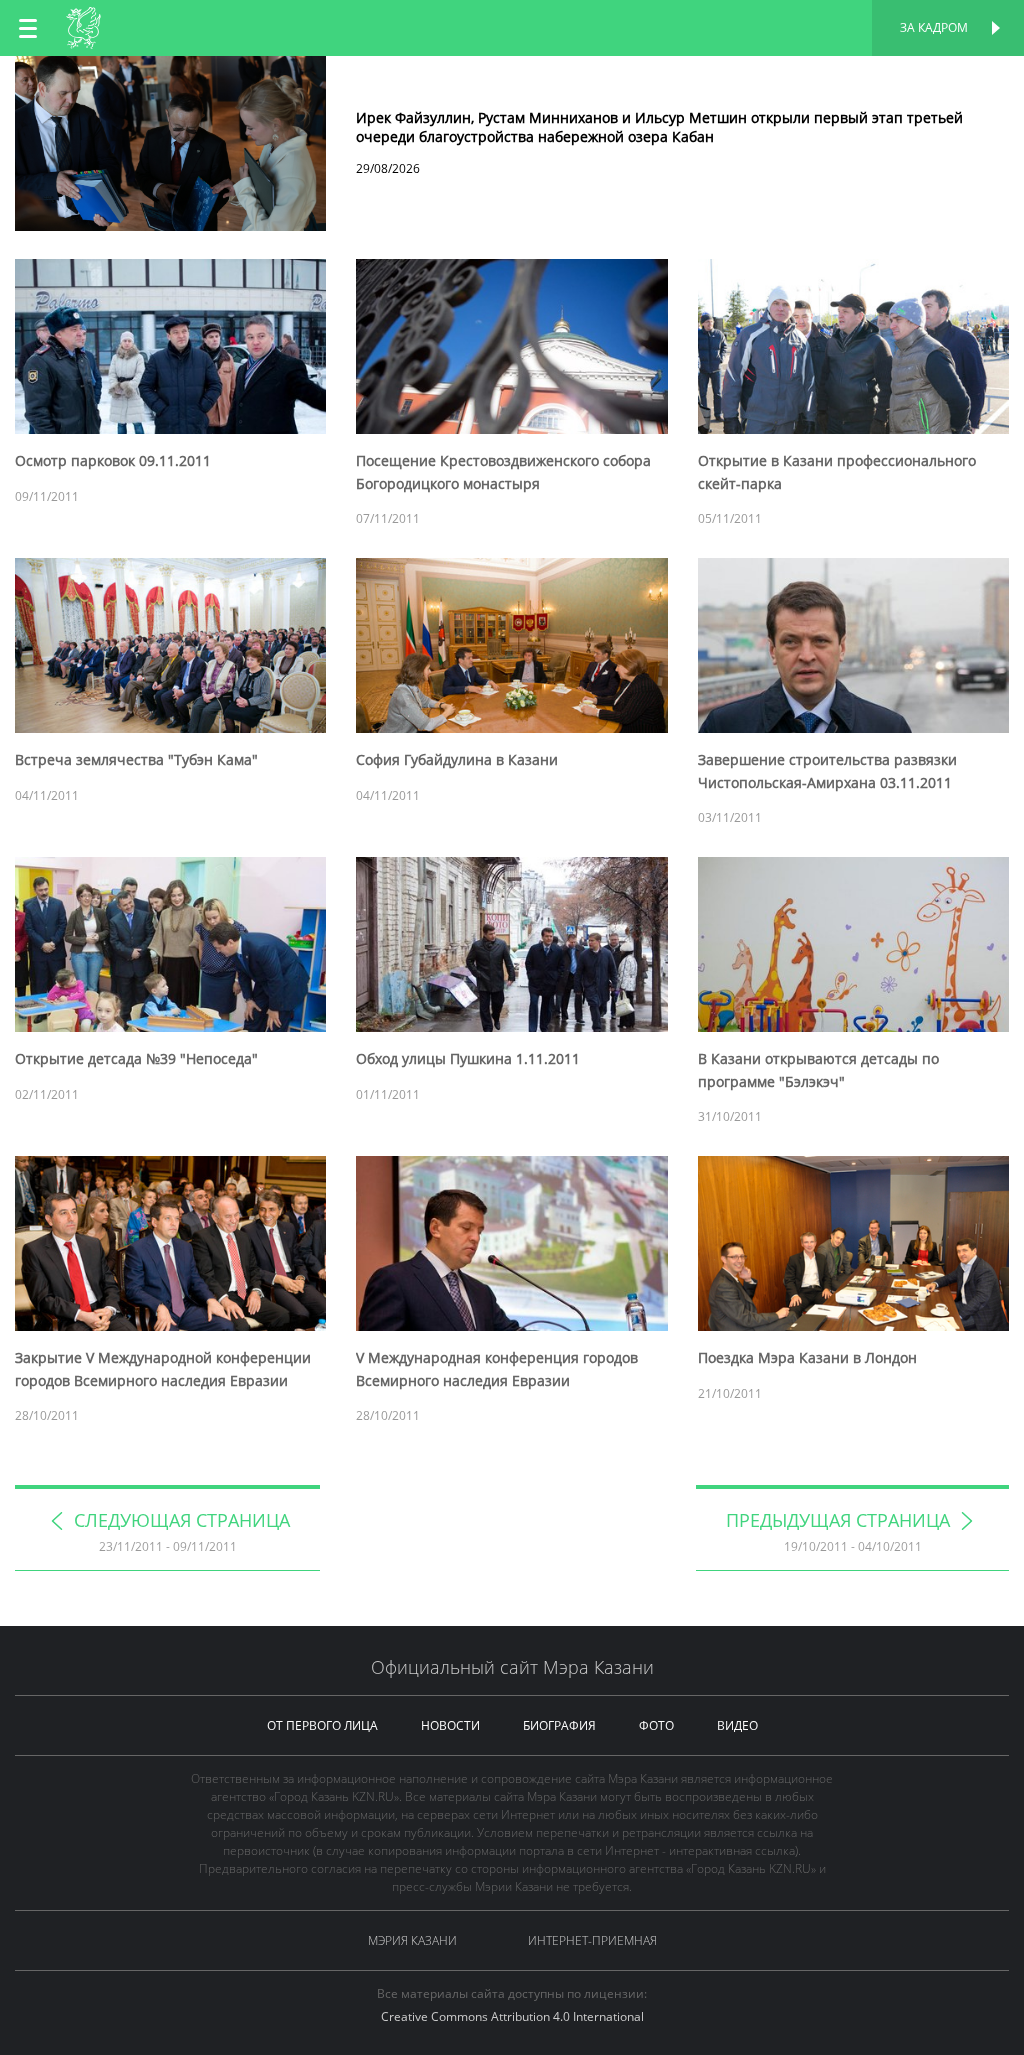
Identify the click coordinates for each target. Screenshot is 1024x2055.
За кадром (934, 27)
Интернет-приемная (592, 1940)
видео (737, 1725)
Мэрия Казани (412, 1940)
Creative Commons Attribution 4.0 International (512, 2016)
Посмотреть (512, 77)
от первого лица (322, 1725)
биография (559, 1725)
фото (656, 1725)
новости (450, 1725)
